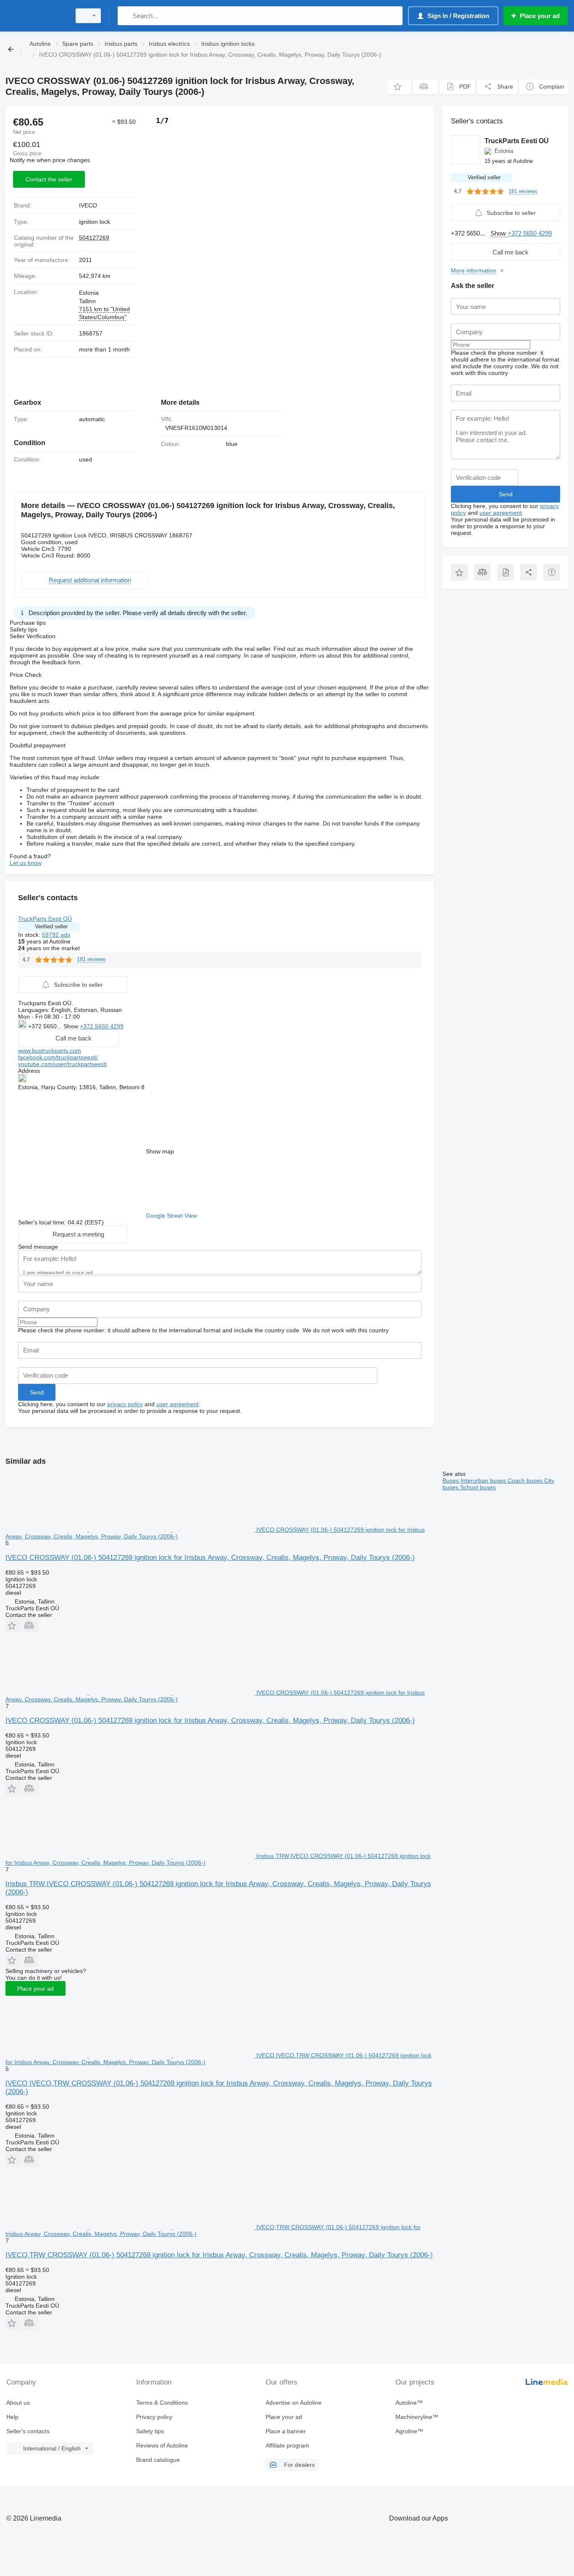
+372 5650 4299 (102, 1026)
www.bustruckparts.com (50, 1051)
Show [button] (72, 1026)
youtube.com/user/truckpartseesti (62, 1064)
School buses (478, 1487)
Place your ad (36, 1989)
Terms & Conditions (162, 2403)
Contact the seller (49, 179)
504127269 (94, 238)
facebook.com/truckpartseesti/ (58, 1057)
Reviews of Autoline (162, 2445)
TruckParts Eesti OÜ (45, 919)
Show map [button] (160, 1151)
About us (18, 2403)
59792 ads (56, 935)
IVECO (88, 205)
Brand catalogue (158, 2460)
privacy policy (125, 1404)
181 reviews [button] (91, 959)
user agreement (178, 1404)
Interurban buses (484, 1481)
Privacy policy (154, 2417)
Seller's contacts (28, 2431)
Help (12, 2417)
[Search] (126, 16)
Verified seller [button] (51, 926)
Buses (452, 1481)
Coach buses (526, 1481)
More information (474, 270)
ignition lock (95, 222)
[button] (399, 87)
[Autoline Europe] (36, 16)
